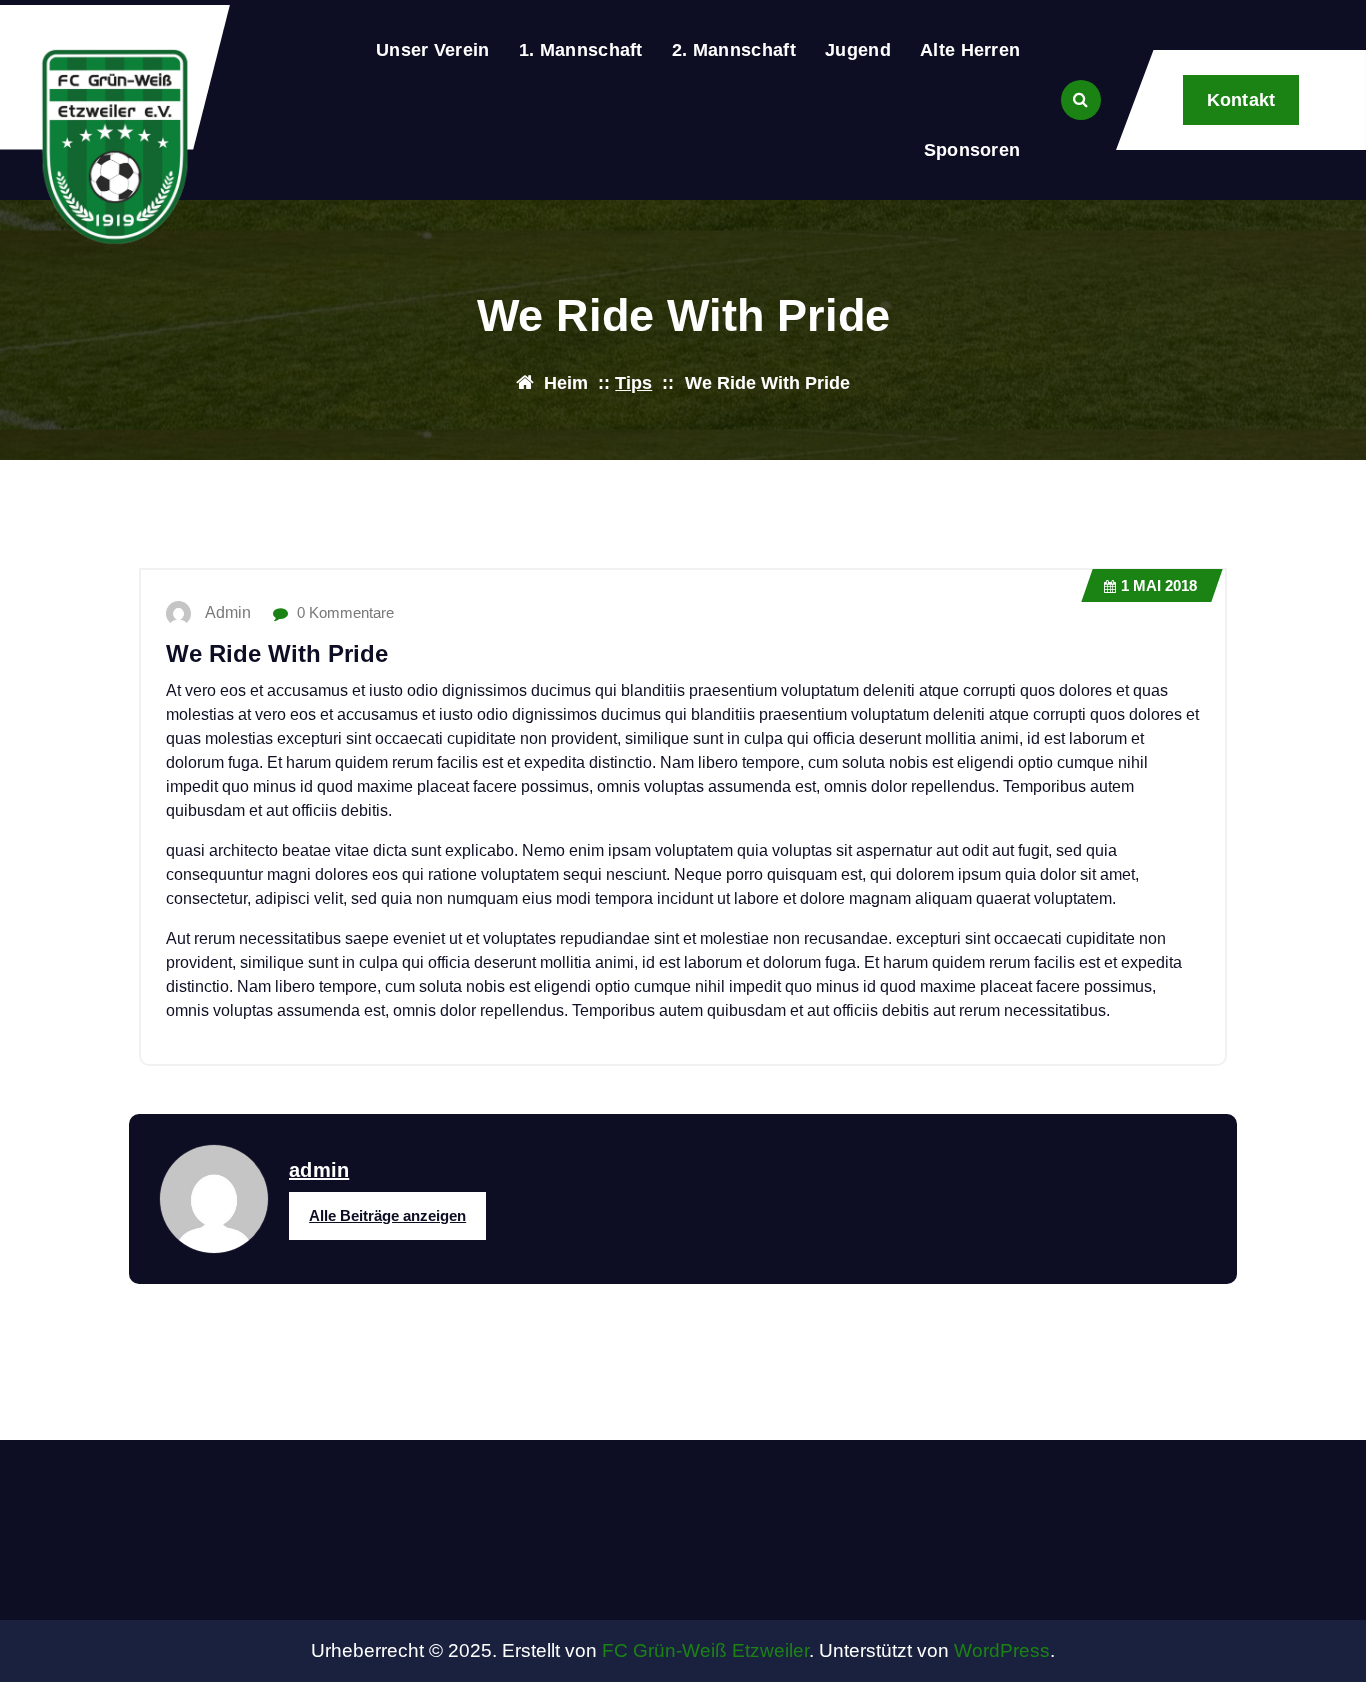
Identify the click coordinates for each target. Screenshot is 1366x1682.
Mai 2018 (1159, 585)
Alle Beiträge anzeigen (387, 1215)
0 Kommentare (343, 612)
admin (319, 1170)
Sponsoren (972, 150)
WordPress (1002, 1650)
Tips (633, 383)
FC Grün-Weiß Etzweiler (705, 1650)
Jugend (858, 50)
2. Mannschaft (734, 50)
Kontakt (1241, 100)
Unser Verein (433, 50)
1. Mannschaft (581, 50)
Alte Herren (970, 50)
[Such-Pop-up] (1081, 100)
